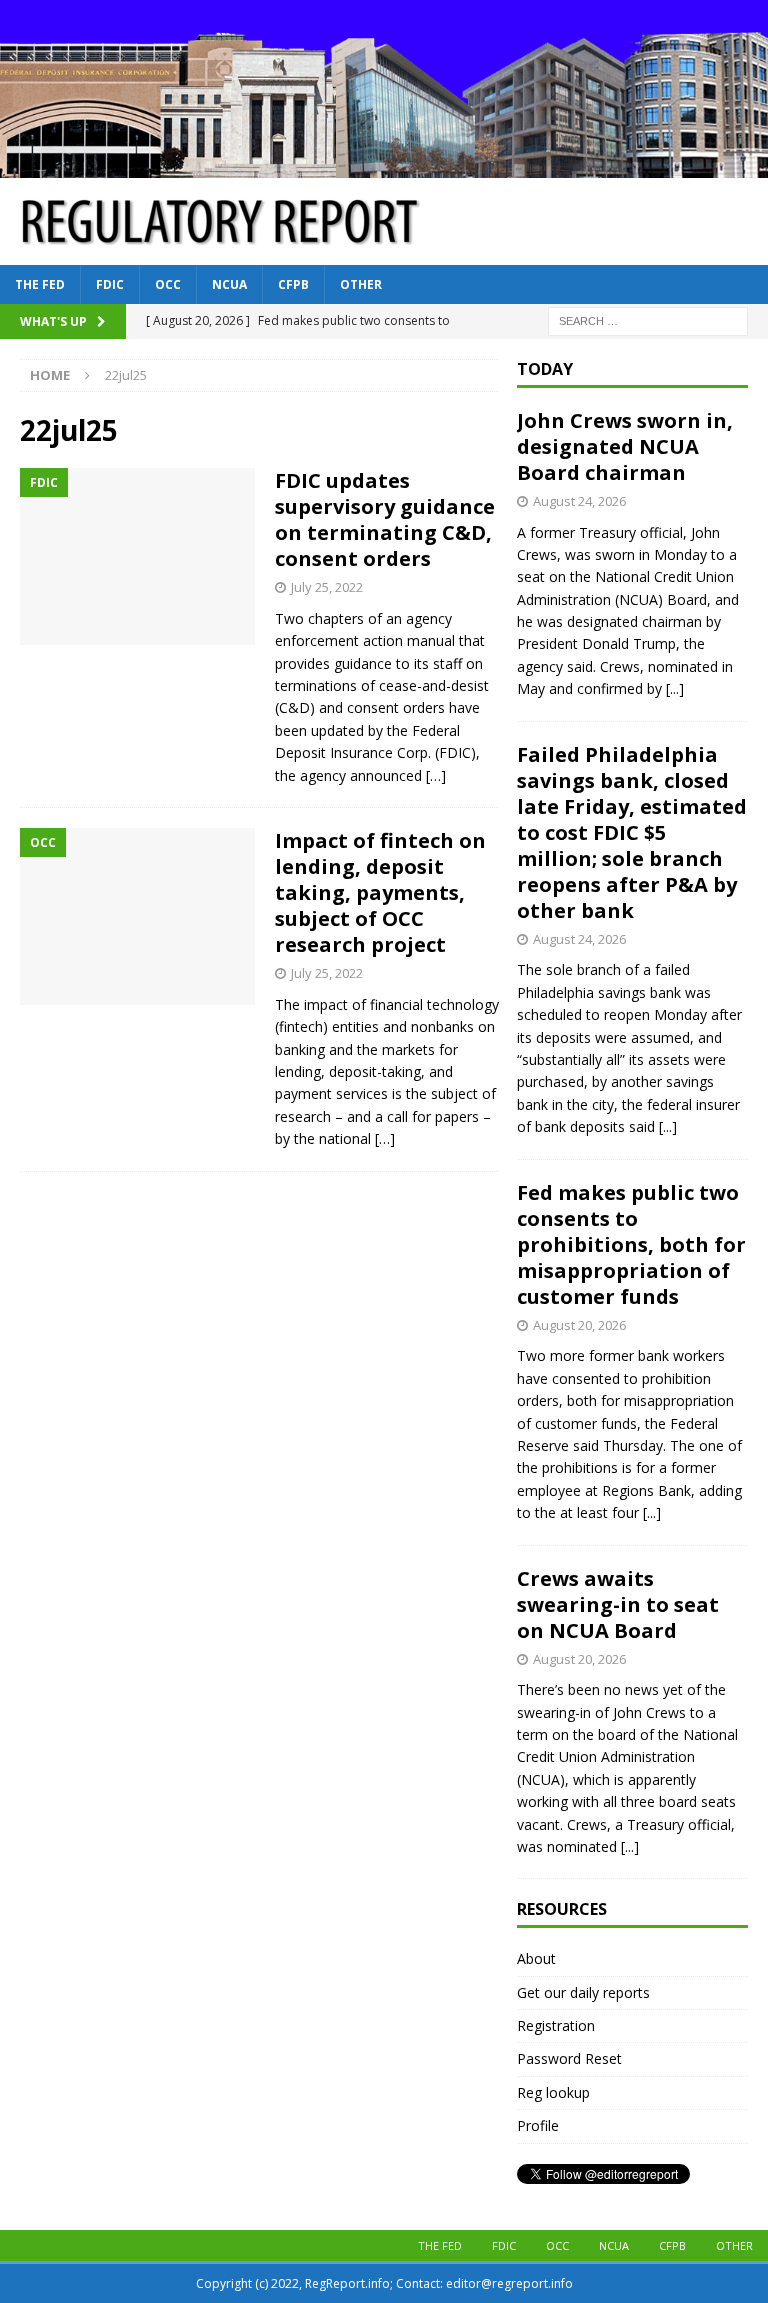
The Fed (40, 284)
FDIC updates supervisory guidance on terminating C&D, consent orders (385, 519)
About (536, 1958)
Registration (556, 2025)
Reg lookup (553, 2092)
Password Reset (569, 2058)
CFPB (293, 284)
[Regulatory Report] (384, 165)
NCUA (229, 284)
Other (361, 284)
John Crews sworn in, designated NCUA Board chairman (625, 446)
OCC (168, 284)
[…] (436, 775)
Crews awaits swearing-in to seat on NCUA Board (618, 1604)
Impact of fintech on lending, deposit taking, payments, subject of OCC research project (380, 892)
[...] (675, 688)
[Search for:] (648, 319)
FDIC (110, 284)
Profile (538, 2125)
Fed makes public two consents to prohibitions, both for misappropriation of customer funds (631, 1244)
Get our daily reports (583, 1992)
